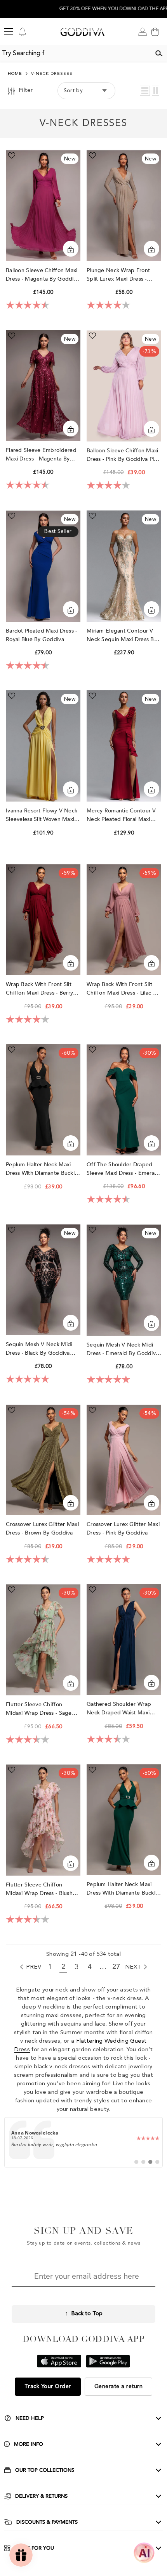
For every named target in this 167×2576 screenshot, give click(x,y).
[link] (84, 2142)
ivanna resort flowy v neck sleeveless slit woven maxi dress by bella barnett (42, 815)
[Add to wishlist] (12, 155)
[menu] (9, 32)
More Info (29, 2444)
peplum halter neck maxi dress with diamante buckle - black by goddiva (42, 1169)
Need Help (30, 2418)
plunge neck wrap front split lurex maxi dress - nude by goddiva (118, 275)
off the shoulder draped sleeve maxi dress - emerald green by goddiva (123, 1169)
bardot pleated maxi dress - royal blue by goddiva (42, 635)
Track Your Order (48, 2386)
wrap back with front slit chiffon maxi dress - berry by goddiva (39, 989)
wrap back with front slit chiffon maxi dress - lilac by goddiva (123, 989)
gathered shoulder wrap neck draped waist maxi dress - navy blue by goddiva (119, 1709)
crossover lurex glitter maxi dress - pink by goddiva (123, 1529)
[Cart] (155, 32)
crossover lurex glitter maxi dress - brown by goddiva (42, 1529)
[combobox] (75, 53)
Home (15, 74)
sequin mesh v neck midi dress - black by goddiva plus (39, 1349)
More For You (34, 2548)
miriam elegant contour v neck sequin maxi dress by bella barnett (122, 635)
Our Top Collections (45, 2470)
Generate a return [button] (119, 2386)
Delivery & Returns (41, 2496)
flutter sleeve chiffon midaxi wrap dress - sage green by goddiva (39, 1709)
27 (116, 1967)
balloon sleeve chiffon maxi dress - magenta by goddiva (43, 275)
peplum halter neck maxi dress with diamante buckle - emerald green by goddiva (124, 1889)
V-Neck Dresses (52, 74)
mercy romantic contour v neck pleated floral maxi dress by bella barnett (121, 815)
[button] (145, 91)
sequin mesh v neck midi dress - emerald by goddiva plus (123, 1349)
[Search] (159, 53)
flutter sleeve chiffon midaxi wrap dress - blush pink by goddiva (39, 1889)
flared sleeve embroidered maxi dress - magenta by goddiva (41, 455)
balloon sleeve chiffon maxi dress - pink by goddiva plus (123, 455)
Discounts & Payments (47, 2522)
